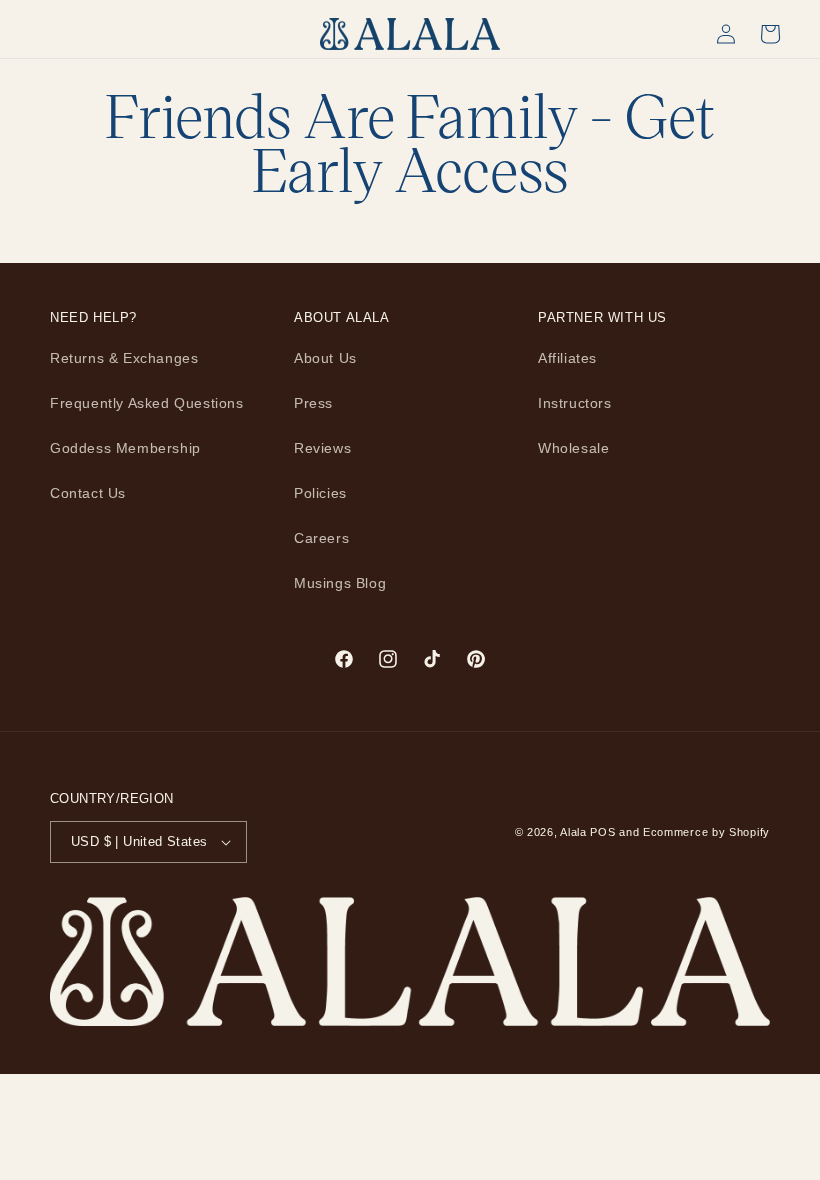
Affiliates (567, 358)
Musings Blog (340, 583)
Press (313, 403)
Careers (321, 538)
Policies (320, 493)
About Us (325, 358)
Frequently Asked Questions (147, 403)
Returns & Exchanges (124, 358)
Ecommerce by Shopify (706, 832)
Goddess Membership (125, 448)
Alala (573, 832)
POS (602, 832)
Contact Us (88, 493)
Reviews (322, 448)
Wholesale (573, 448)
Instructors (575, 403)
